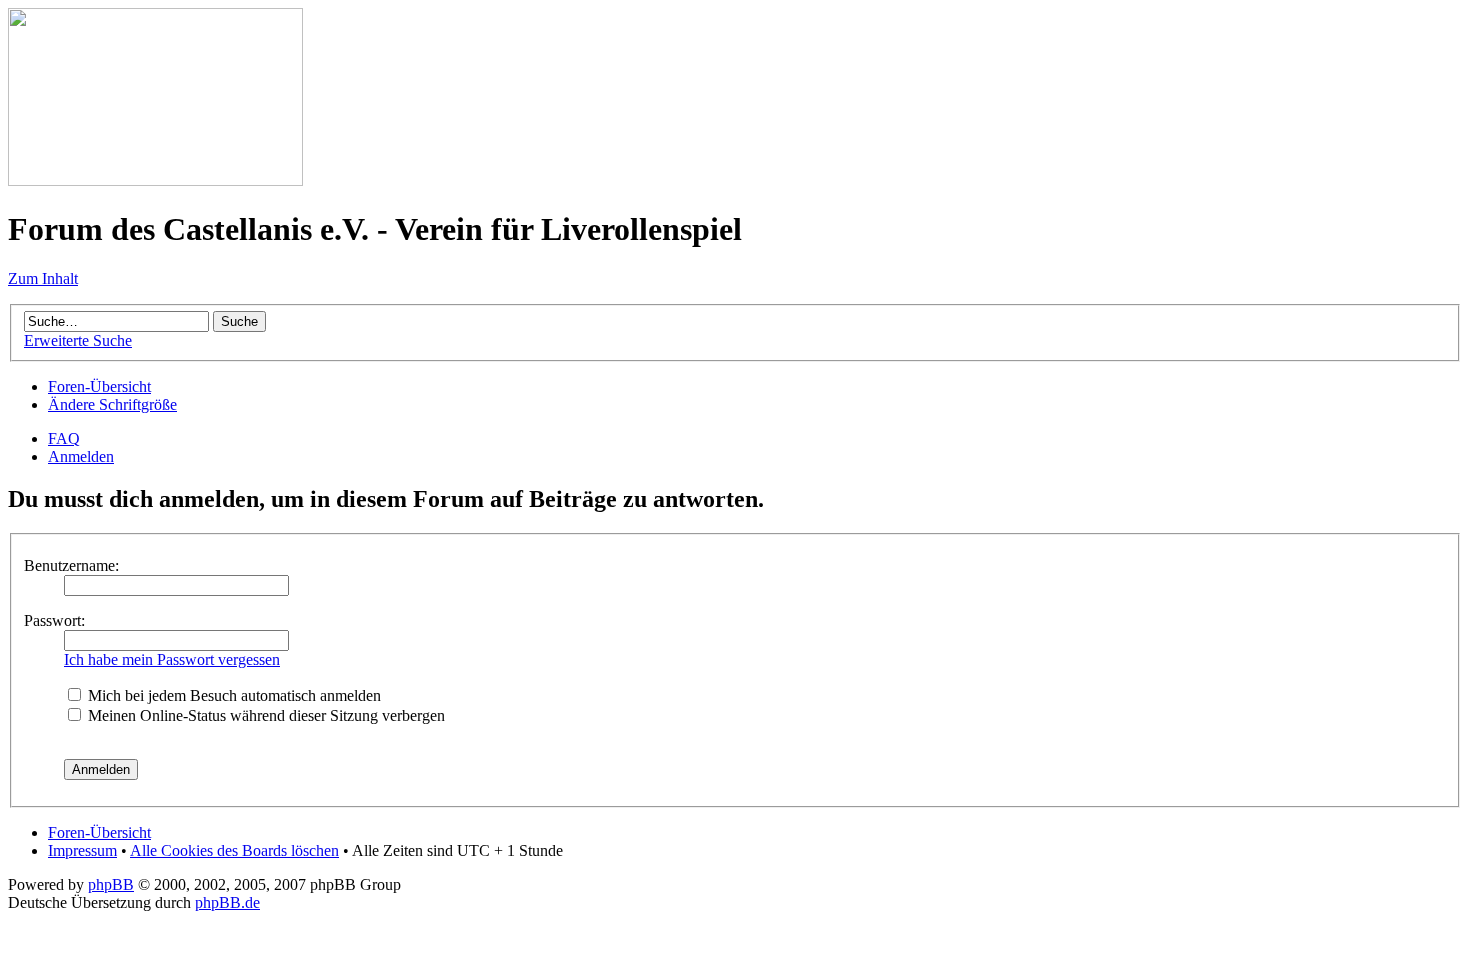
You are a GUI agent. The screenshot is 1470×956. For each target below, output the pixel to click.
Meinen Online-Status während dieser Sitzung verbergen (264, 715)
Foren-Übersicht (99, 386)
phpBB (111, 884)
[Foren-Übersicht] (155, 180)
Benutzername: (71, 565)
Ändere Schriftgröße (112, 404)
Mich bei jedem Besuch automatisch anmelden (232, 695)
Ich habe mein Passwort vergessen (172, 659)
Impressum (82, 850)
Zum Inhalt (43, 278)
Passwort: (54, 620)
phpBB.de (227, 902)
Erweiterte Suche (78, 340)
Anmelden (81, 456)
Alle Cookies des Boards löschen (234, 850)
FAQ (64, 438)
